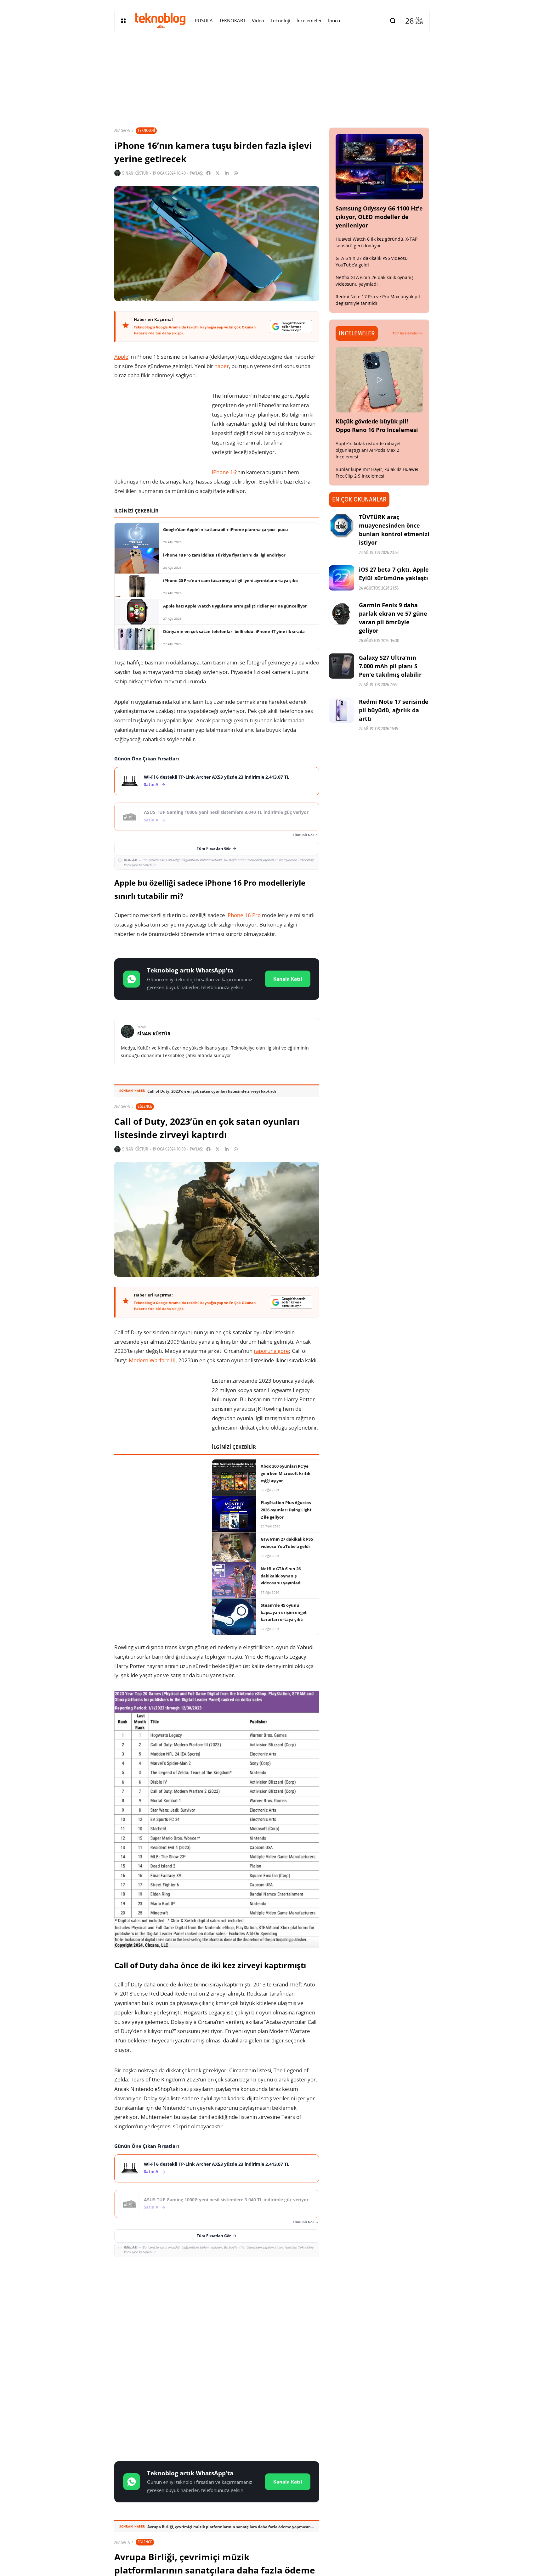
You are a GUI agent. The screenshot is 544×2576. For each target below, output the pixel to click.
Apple (121, 357)
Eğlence (145, 1106)
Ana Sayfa (122, 131)
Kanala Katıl (288, 979)
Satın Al (152, 784)
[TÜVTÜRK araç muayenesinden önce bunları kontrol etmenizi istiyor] (342, 525)
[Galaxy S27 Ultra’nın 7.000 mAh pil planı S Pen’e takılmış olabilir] (342, 666)
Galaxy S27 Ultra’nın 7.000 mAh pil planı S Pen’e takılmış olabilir (390, 666)
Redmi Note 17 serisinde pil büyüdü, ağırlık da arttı (394, 710)
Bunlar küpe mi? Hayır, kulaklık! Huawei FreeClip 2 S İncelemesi (377, 473)
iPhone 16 (224, 472)
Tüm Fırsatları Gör (214, 848)
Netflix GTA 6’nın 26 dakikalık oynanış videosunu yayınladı (375, 281)
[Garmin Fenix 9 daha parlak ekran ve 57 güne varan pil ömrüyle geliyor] (342, 613)
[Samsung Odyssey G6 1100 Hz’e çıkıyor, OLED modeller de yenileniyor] (379, 167)
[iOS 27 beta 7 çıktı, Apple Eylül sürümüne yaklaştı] (342, 578)
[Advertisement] (217, 2308)
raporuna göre (271, 1351)
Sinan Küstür (135, 173)
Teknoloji (146, 130)
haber (222, 366)
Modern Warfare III (152, 1360)
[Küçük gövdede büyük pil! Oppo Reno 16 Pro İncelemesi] (379, 380)
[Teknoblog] (160, 20)
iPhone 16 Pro (244, 915)
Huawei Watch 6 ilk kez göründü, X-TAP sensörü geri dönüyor (377, 242)
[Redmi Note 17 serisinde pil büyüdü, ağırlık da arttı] (342, 710)
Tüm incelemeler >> (408, 333)
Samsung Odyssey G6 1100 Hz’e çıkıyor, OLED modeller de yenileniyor (379, 217)
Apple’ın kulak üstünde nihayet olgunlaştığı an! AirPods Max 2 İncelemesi (368, 450)
